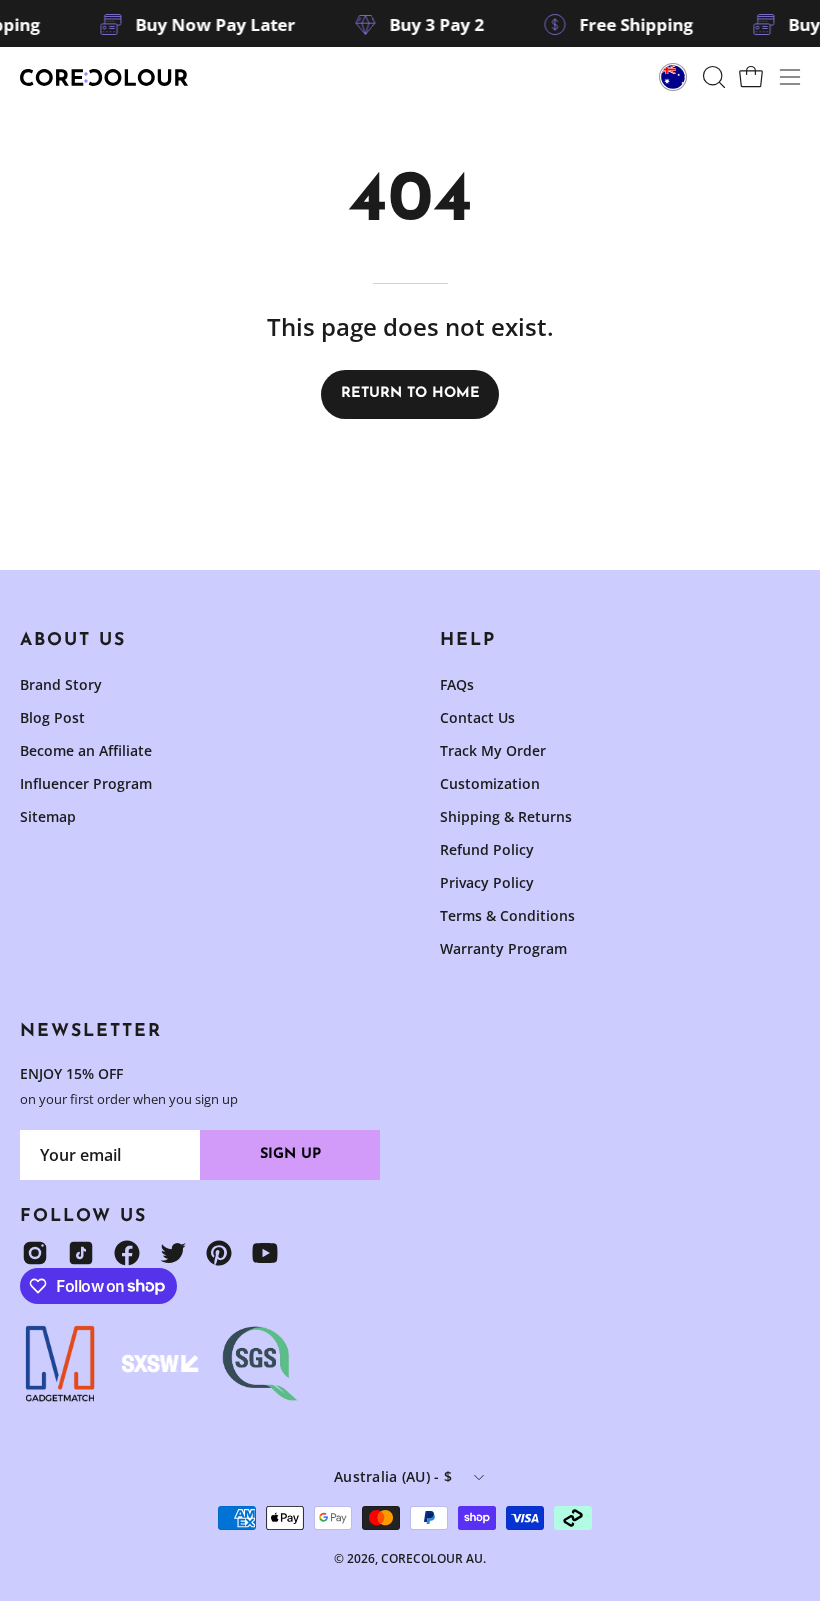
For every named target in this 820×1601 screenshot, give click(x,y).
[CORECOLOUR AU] (105, 77)
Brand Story (61, 684)
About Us (73, 640)
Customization (490, 783)
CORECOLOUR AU (432, 1558)
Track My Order (493, 750)
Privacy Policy (487, 882)
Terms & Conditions (507, 915)
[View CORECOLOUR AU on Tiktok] (81, 1253)
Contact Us (477, 717)
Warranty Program (503, 948)
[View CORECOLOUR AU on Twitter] (173, 1253)
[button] (712, 77)
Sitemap (48, 816)
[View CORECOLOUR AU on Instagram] (35, 1253)
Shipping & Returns (506, 816)
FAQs (457, 684)
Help (468, 640)
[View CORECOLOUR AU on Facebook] (127, 1253)
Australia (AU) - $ (393, 1476)
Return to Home (410, 393)
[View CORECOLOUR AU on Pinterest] (219, 1253)
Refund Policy (487, 849)
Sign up (290, 1154)
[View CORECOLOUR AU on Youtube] (265, 1253)
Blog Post (52, 717)
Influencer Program (86, 783)
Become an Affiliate (86, 750)
